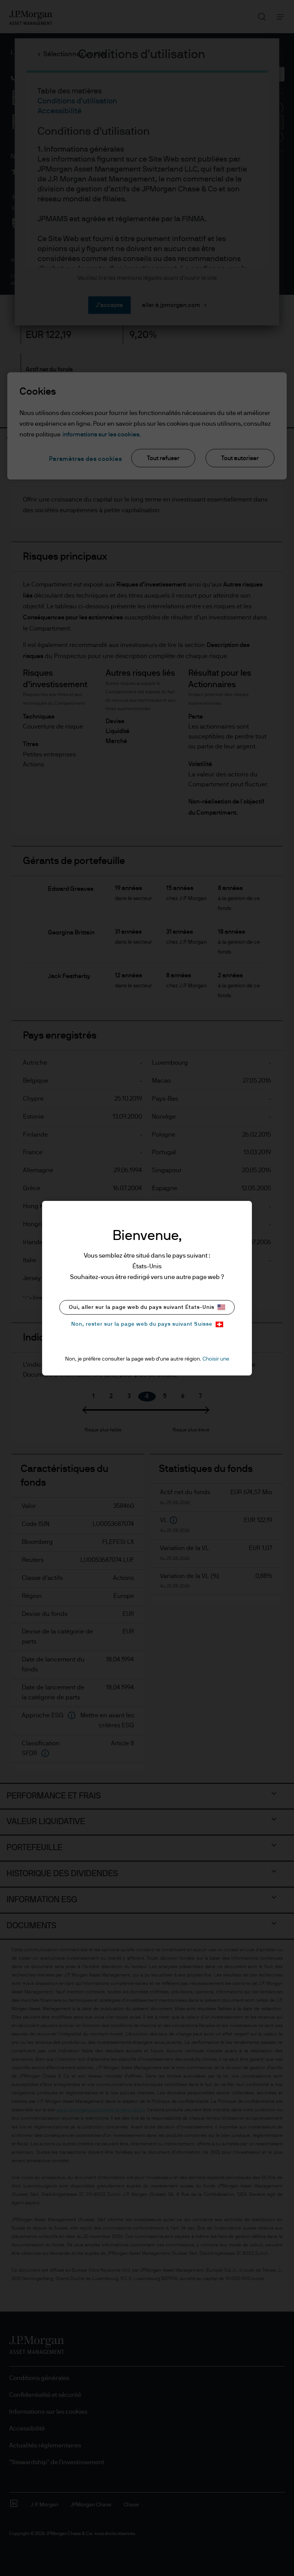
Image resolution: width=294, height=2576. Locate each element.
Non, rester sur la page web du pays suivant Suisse (142, 1324)
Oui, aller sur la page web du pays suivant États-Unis (142, 1307)
